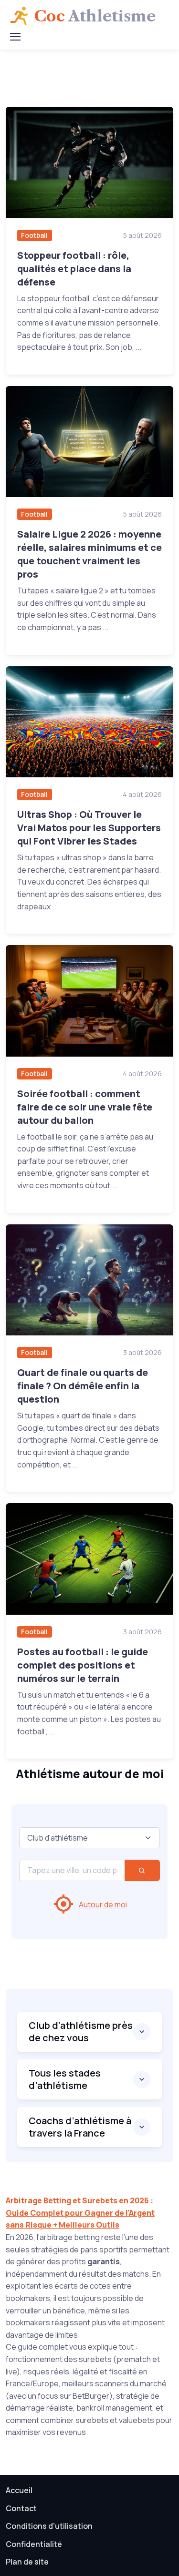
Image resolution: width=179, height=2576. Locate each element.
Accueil (19, 2490)
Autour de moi (103, 1904)
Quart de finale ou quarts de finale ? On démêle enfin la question (83, 1386)
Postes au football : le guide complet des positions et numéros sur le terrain (83, 1665)
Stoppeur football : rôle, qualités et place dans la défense (74, 269)
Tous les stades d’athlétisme (65, 2079)
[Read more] (89, 163)
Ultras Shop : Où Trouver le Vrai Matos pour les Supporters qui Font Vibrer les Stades (89, 828)
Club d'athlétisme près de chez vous (81, 2031)
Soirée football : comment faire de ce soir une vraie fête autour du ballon (85, 1107)
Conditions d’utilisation (49, 2526)
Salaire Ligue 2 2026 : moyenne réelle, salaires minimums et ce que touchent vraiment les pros (89, 554)
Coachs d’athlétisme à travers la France (80, 2127)
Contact (21, 2508)
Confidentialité (34, 2544)
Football (34, 235)
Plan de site (27, 2562)
